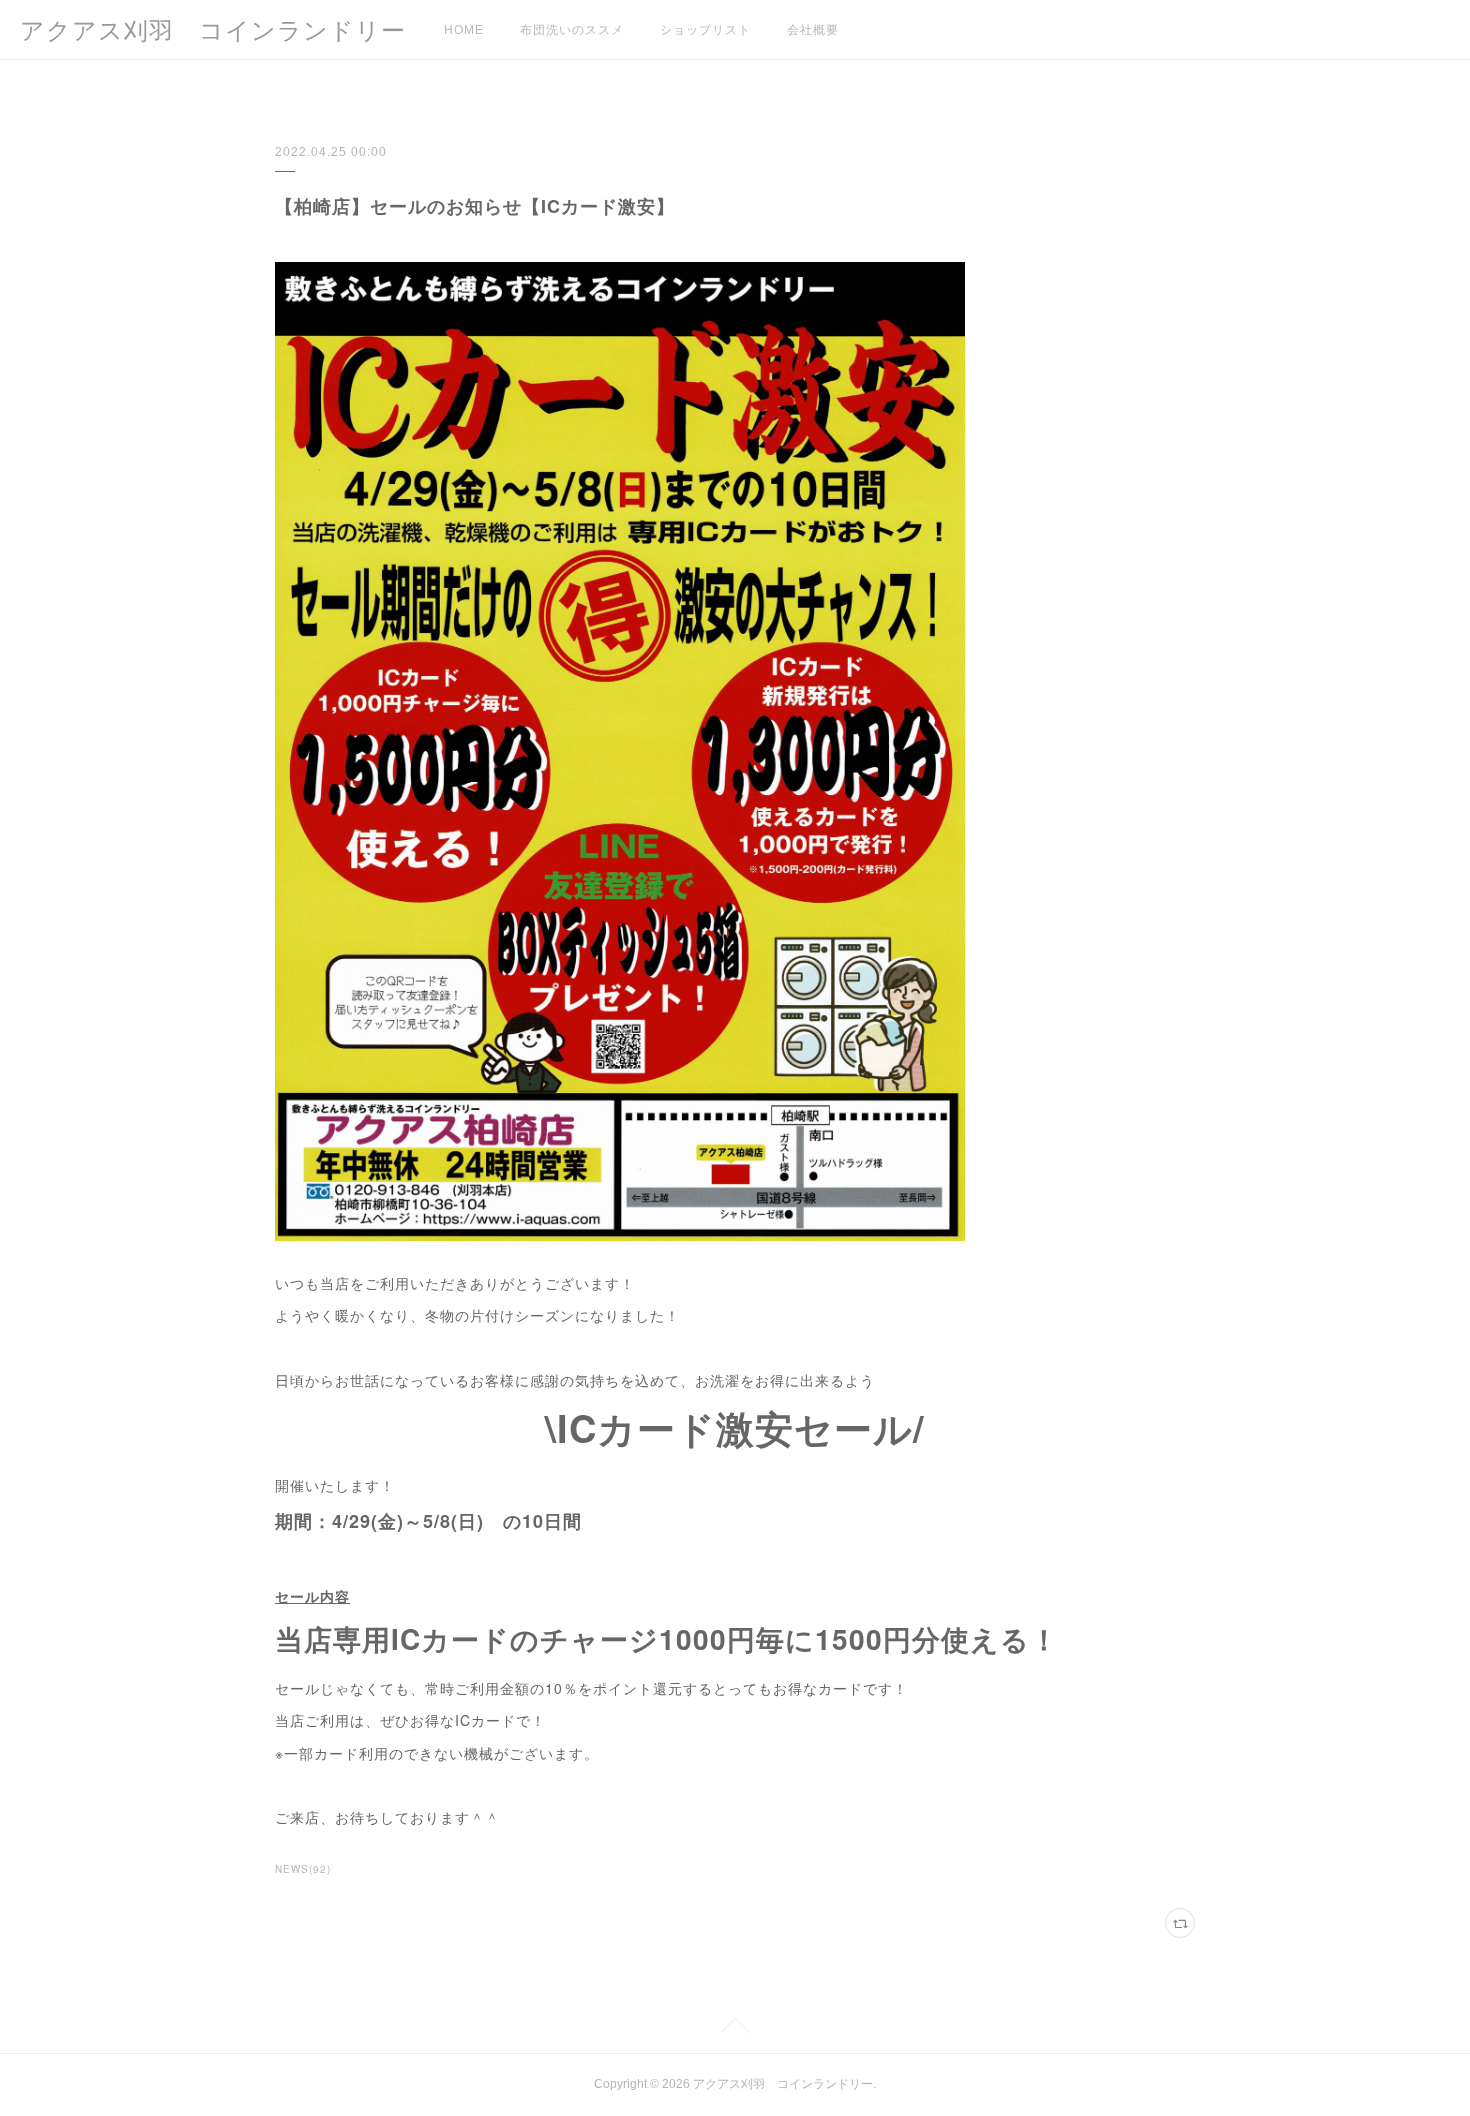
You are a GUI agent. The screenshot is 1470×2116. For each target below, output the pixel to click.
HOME (464, 30)
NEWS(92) (303, 1869)
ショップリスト (705, 30)
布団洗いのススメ (572, 30)
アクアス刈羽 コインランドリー (213, 30)
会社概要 (813, 30)
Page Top (735, 2029)
